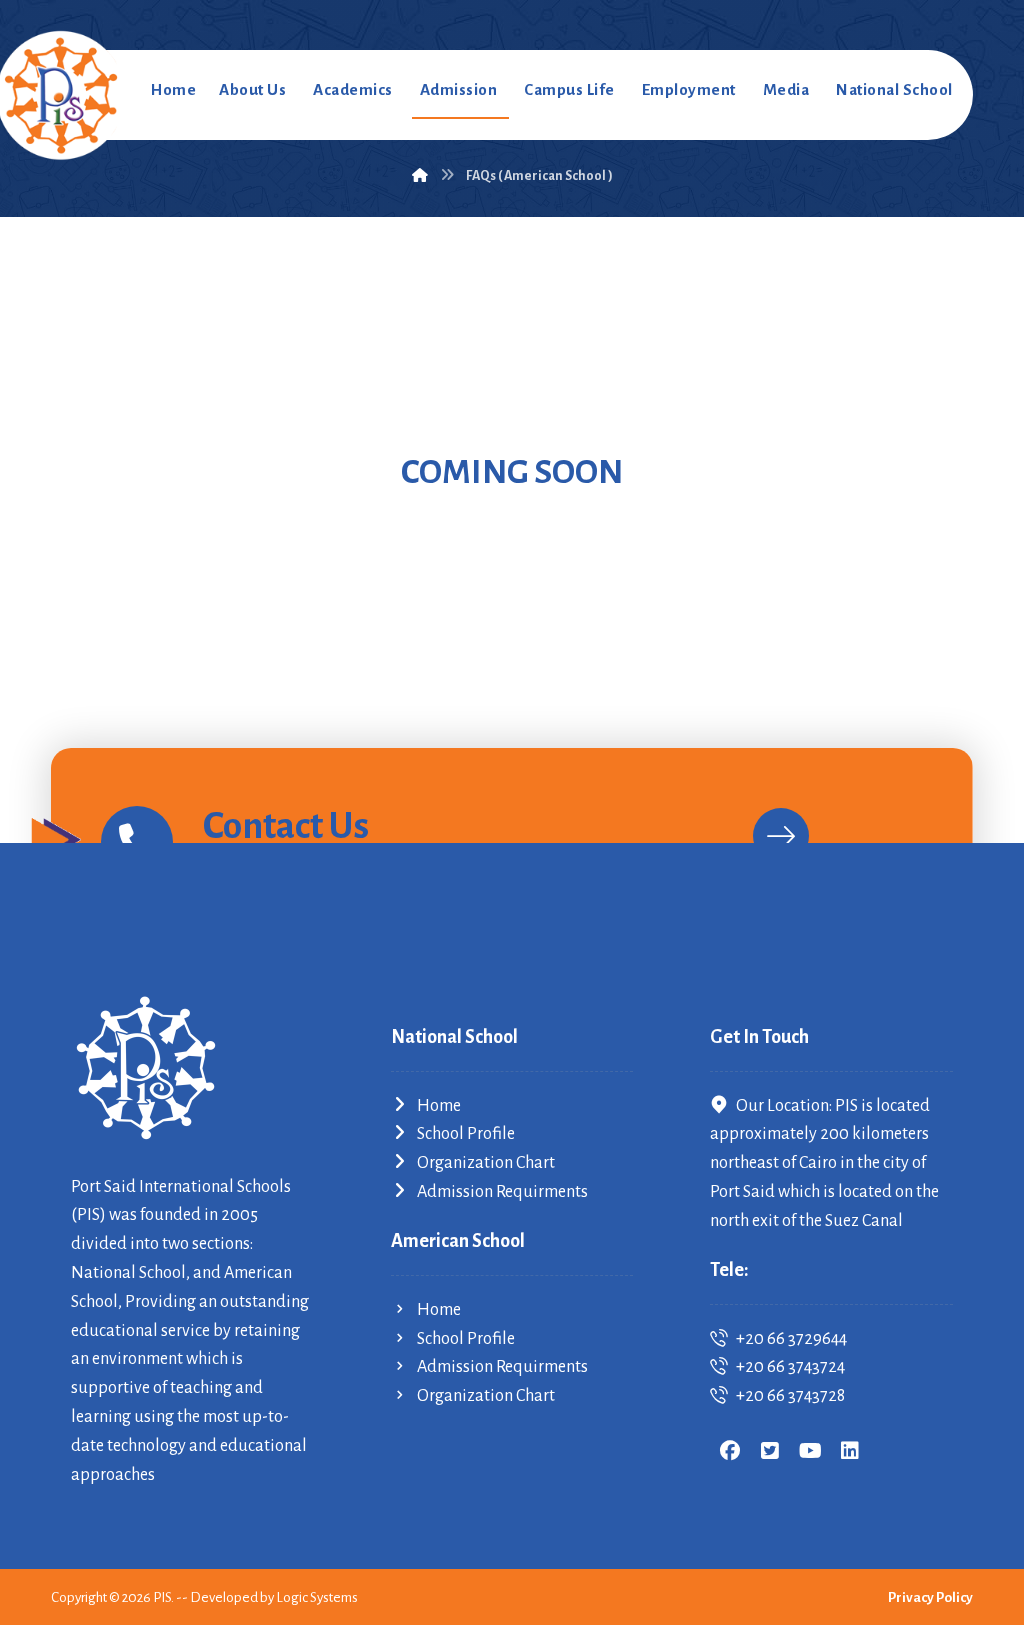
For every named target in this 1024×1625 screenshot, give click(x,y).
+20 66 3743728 (790, 1396)
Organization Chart (486, 1163)
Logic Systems (317, 1597)
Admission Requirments (502, 1192)
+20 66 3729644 (791, 1339)
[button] (730, 1451)
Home (439, 1106)
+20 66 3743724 (790, 1367)
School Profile (466, 1134)
